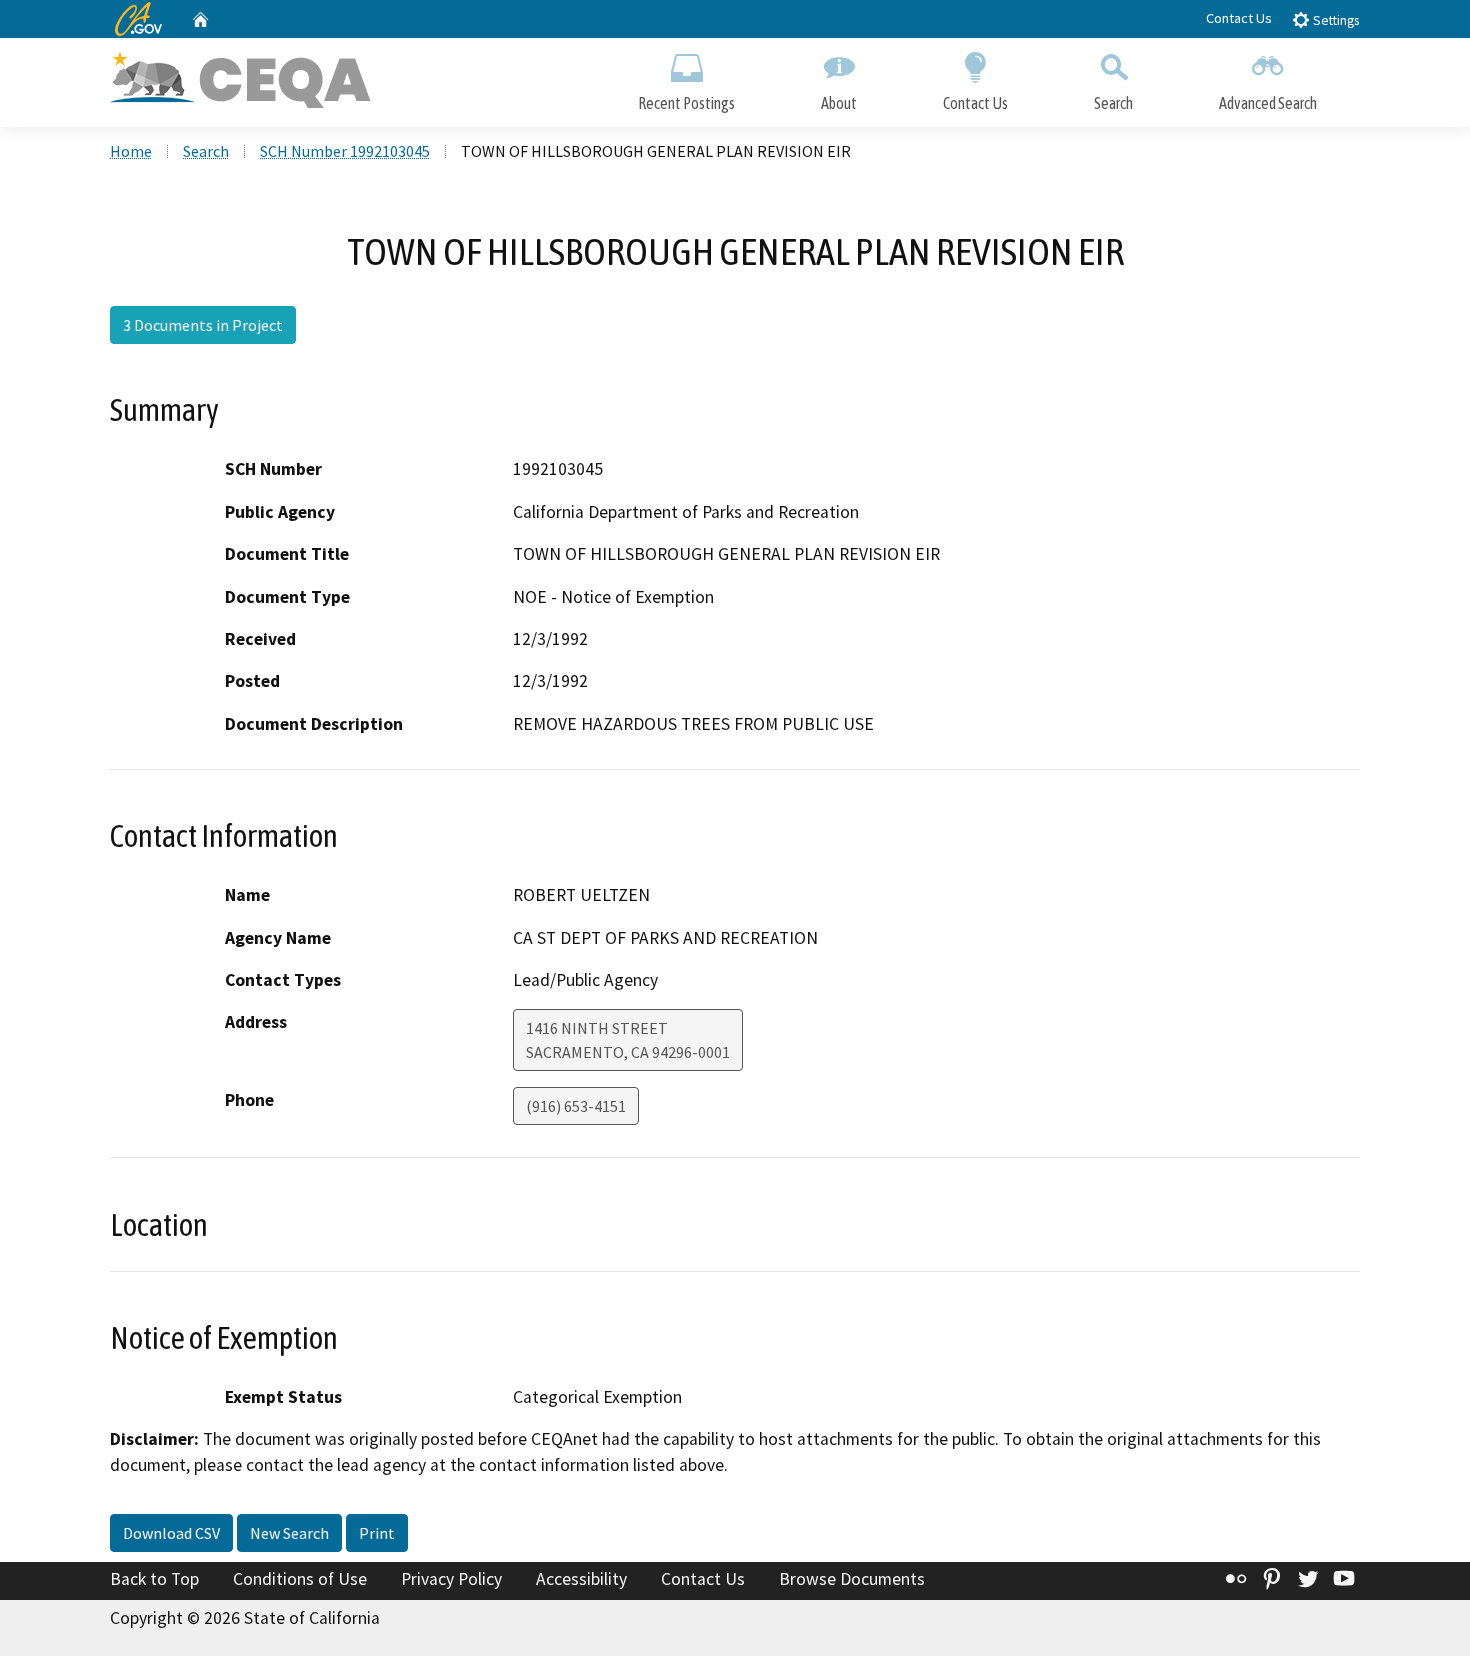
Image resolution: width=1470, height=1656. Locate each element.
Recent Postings (686, 103)
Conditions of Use (300, 1579)
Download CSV (171, 1533)
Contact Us (1239, 18)
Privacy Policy (451, 1579)
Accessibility (581, 1579)
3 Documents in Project (203, 325)
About (839, 103)
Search (1113, 103)
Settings (1334, 20)
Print (377, 1533)
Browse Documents (852, 1579)
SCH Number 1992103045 (345, 151)
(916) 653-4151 (576, 1106)
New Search (289, 1533)
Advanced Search (1268, 103)
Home (131, 151)
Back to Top (154, 1579)
